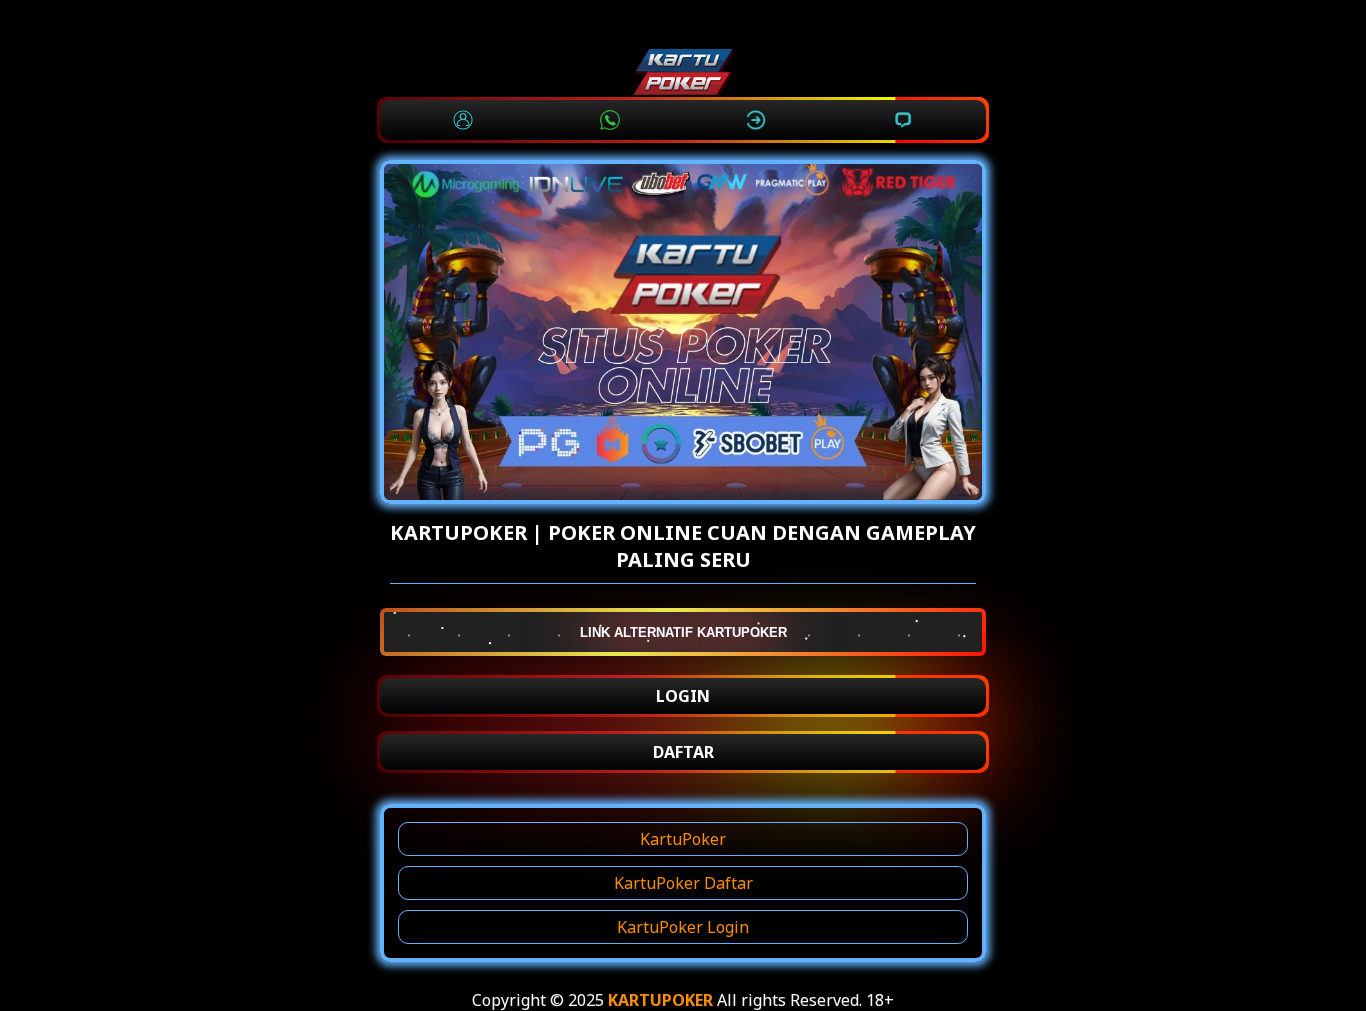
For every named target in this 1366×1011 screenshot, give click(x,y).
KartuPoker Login (683, 927)
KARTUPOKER (660, 1000)
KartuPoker (683, 839)
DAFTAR (683, 752)
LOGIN (683, 696)
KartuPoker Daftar (683, 883)
